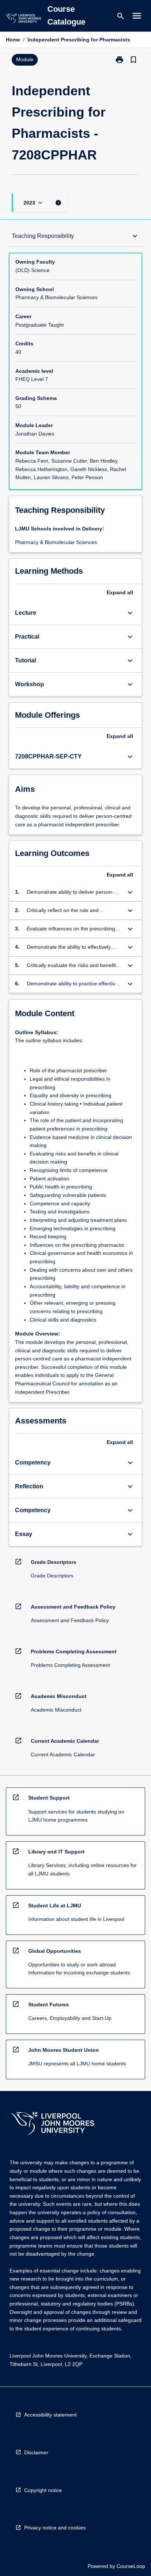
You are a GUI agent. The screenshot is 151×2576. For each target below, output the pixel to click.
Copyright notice (43, 2490)
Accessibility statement (50, 2415)
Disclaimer (36, 2452)
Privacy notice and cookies (55, 2528)
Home (13, 40)
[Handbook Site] (52, 2125)
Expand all (120, 592)
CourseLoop (131, 2566)
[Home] (23, 20)
